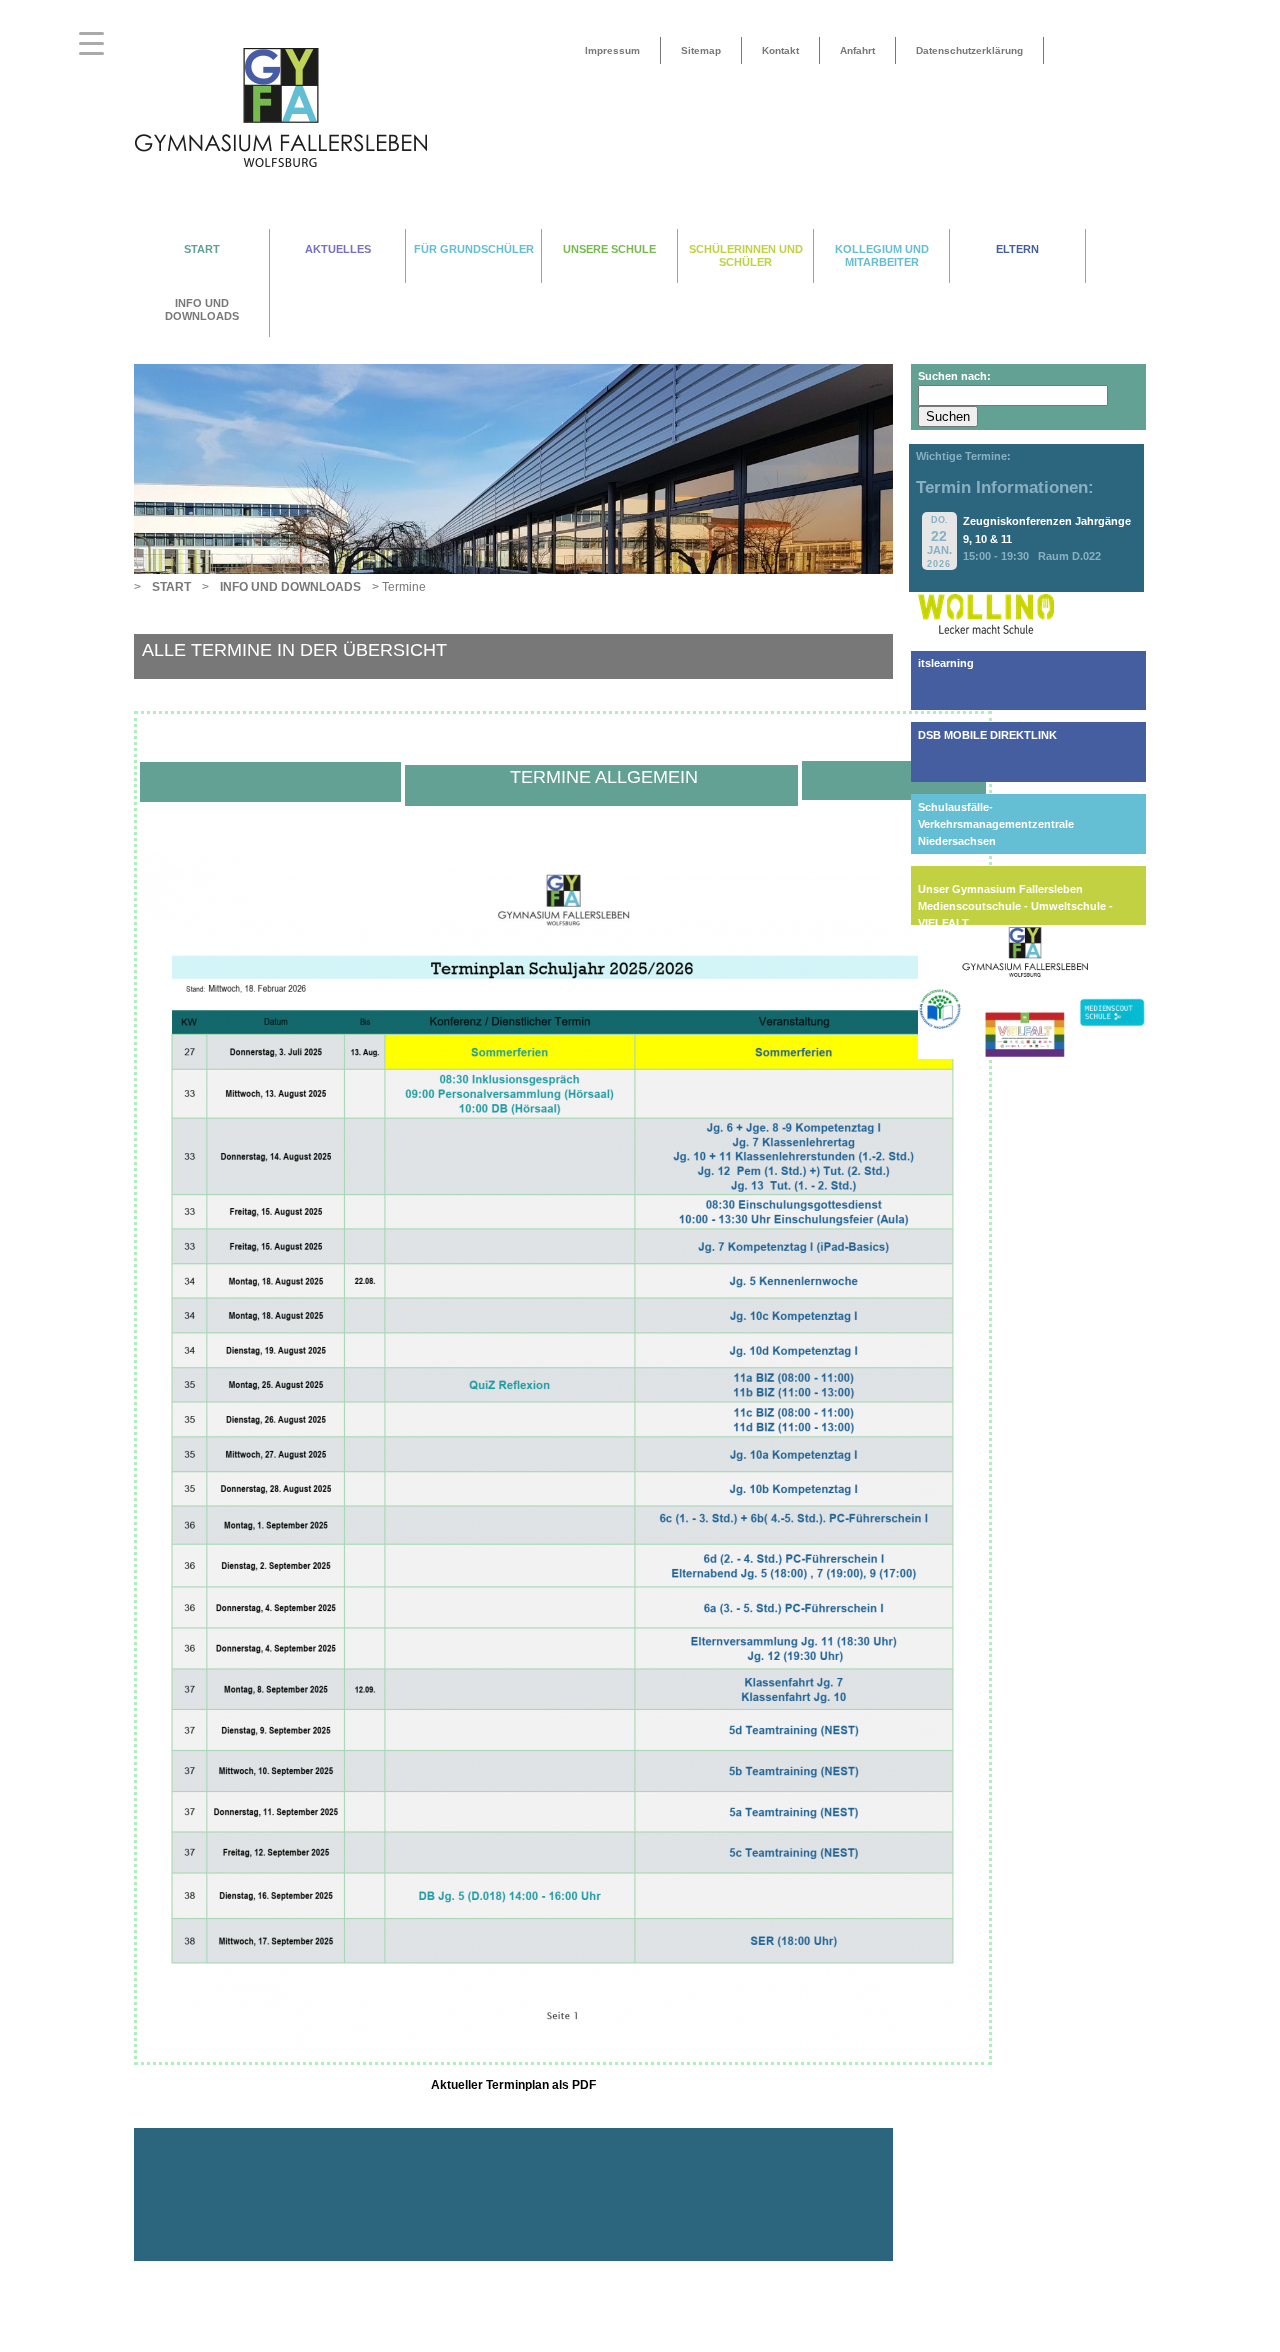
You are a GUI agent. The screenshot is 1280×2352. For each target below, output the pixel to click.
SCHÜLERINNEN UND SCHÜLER (746, 255)
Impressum (612, 50)
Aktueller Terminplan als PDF (513, 2085)
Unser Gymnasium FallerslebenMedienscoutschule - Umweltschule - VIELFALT (1015, 906)
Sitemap (701, 50)
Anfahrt (857, 50)
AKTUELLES (338, 249)
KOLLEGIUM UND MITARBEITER (882, 255)
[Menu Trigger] (91, 42)
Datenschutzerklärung (969, 50)
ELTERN (1017, 249)
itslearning (946, 663)
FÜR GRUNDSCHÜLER (474, 249)
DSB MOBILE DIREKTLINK (987, 735)
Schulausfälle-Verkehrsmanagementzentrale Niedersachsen (996, 824)
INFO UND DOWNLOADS (202, 309)
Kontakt (780, 50)
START (202, 249)
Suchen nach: (954, 376)
